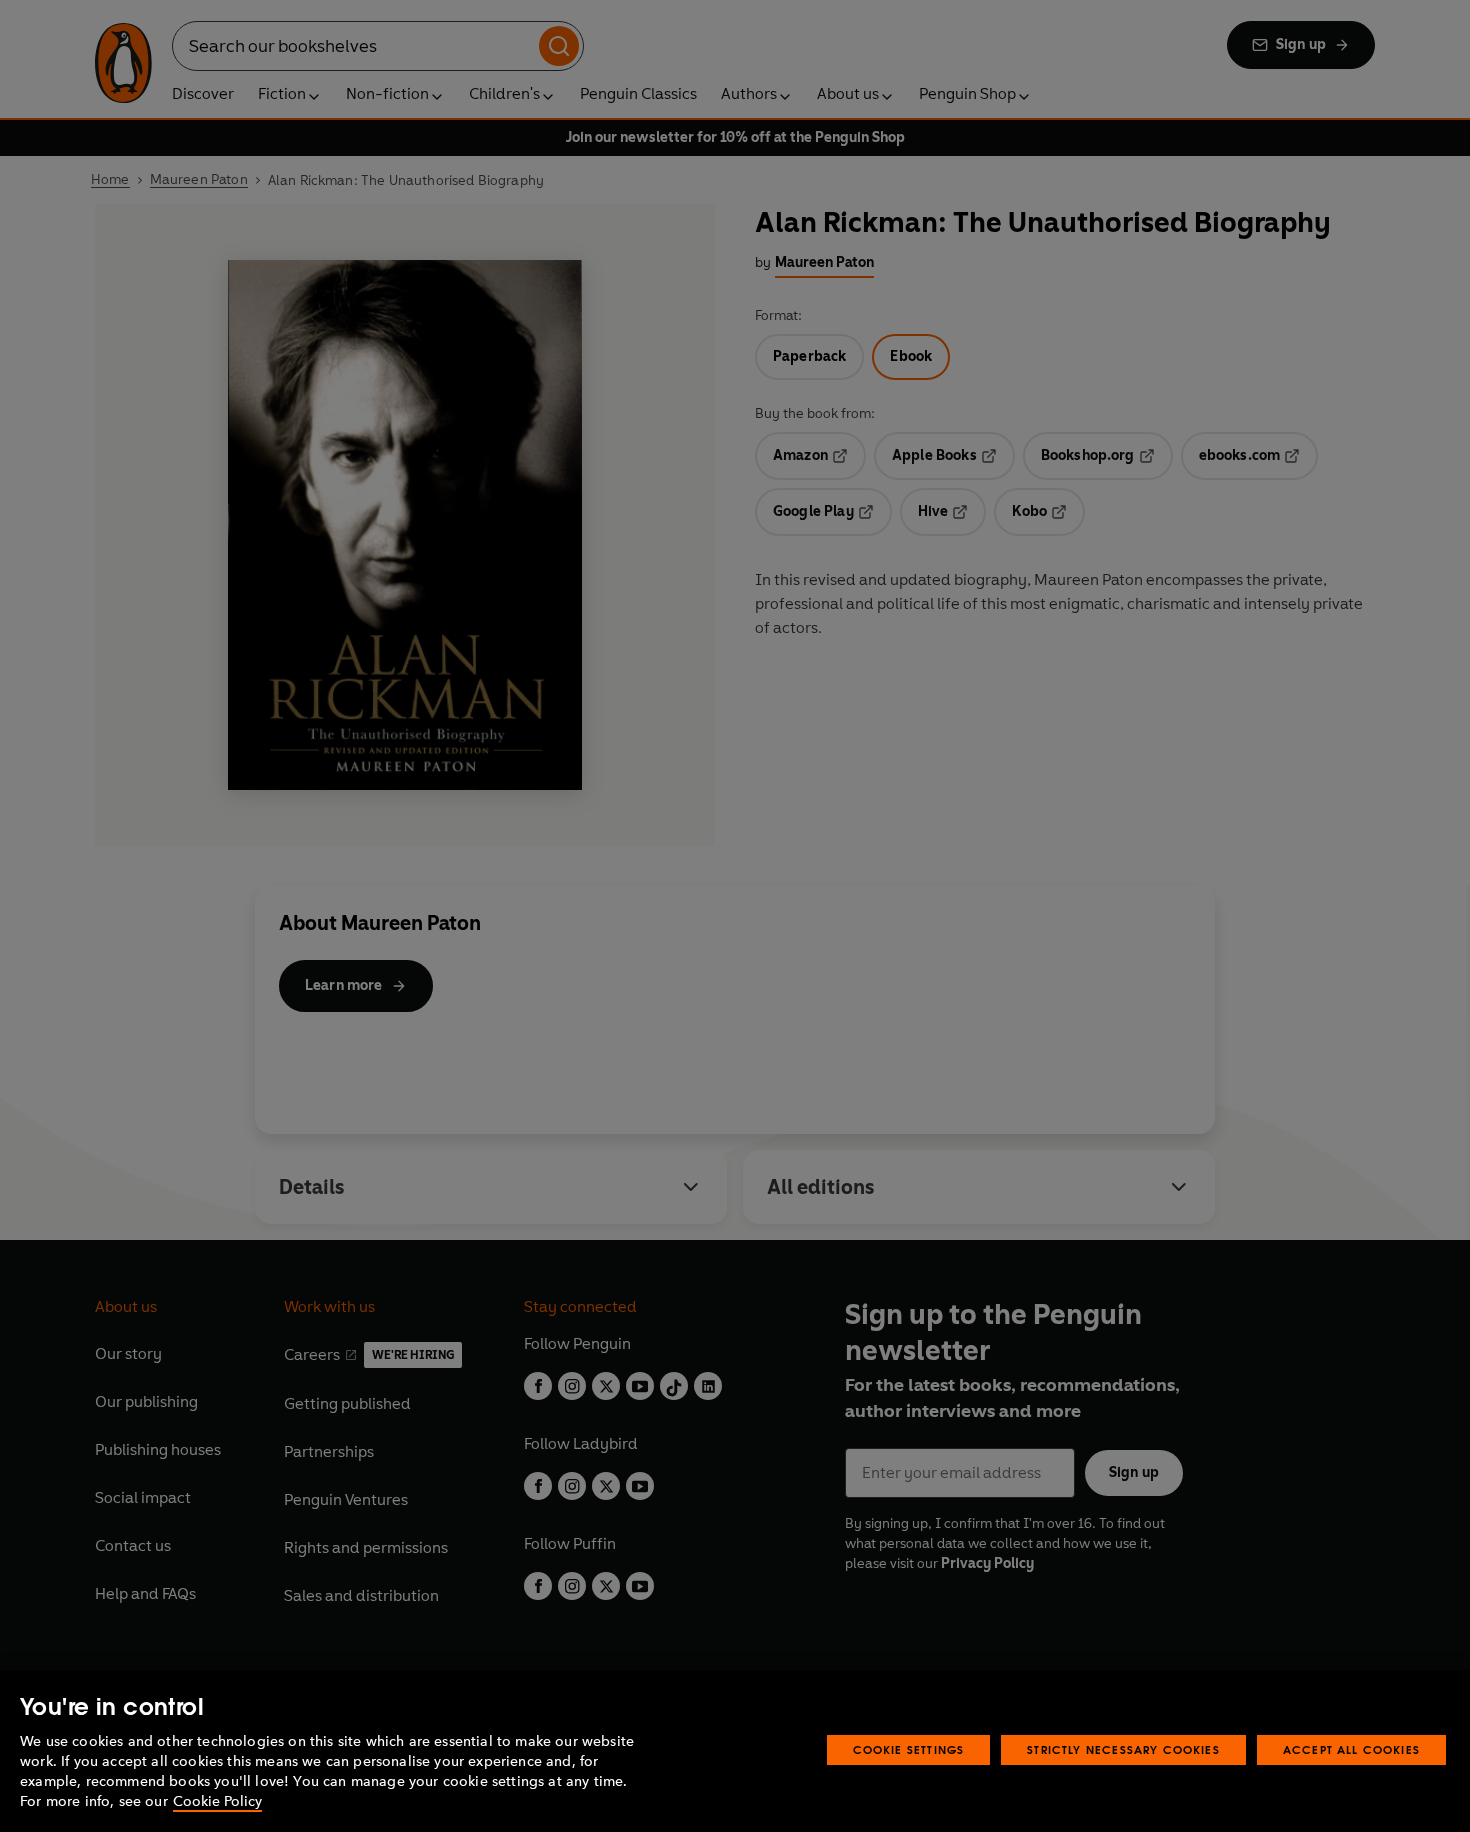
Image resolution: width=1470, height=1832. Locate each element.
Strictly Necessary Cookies (1123, 1749)
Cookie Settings (909, 1749)
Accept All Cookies (1351, 1749)
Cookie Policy (217, 1801)
